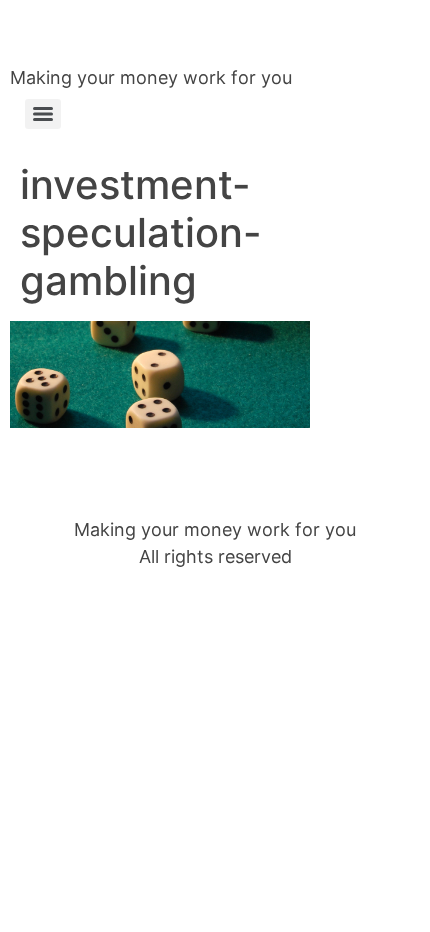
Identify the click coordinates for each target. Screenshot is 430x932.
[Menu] (43, 114)
